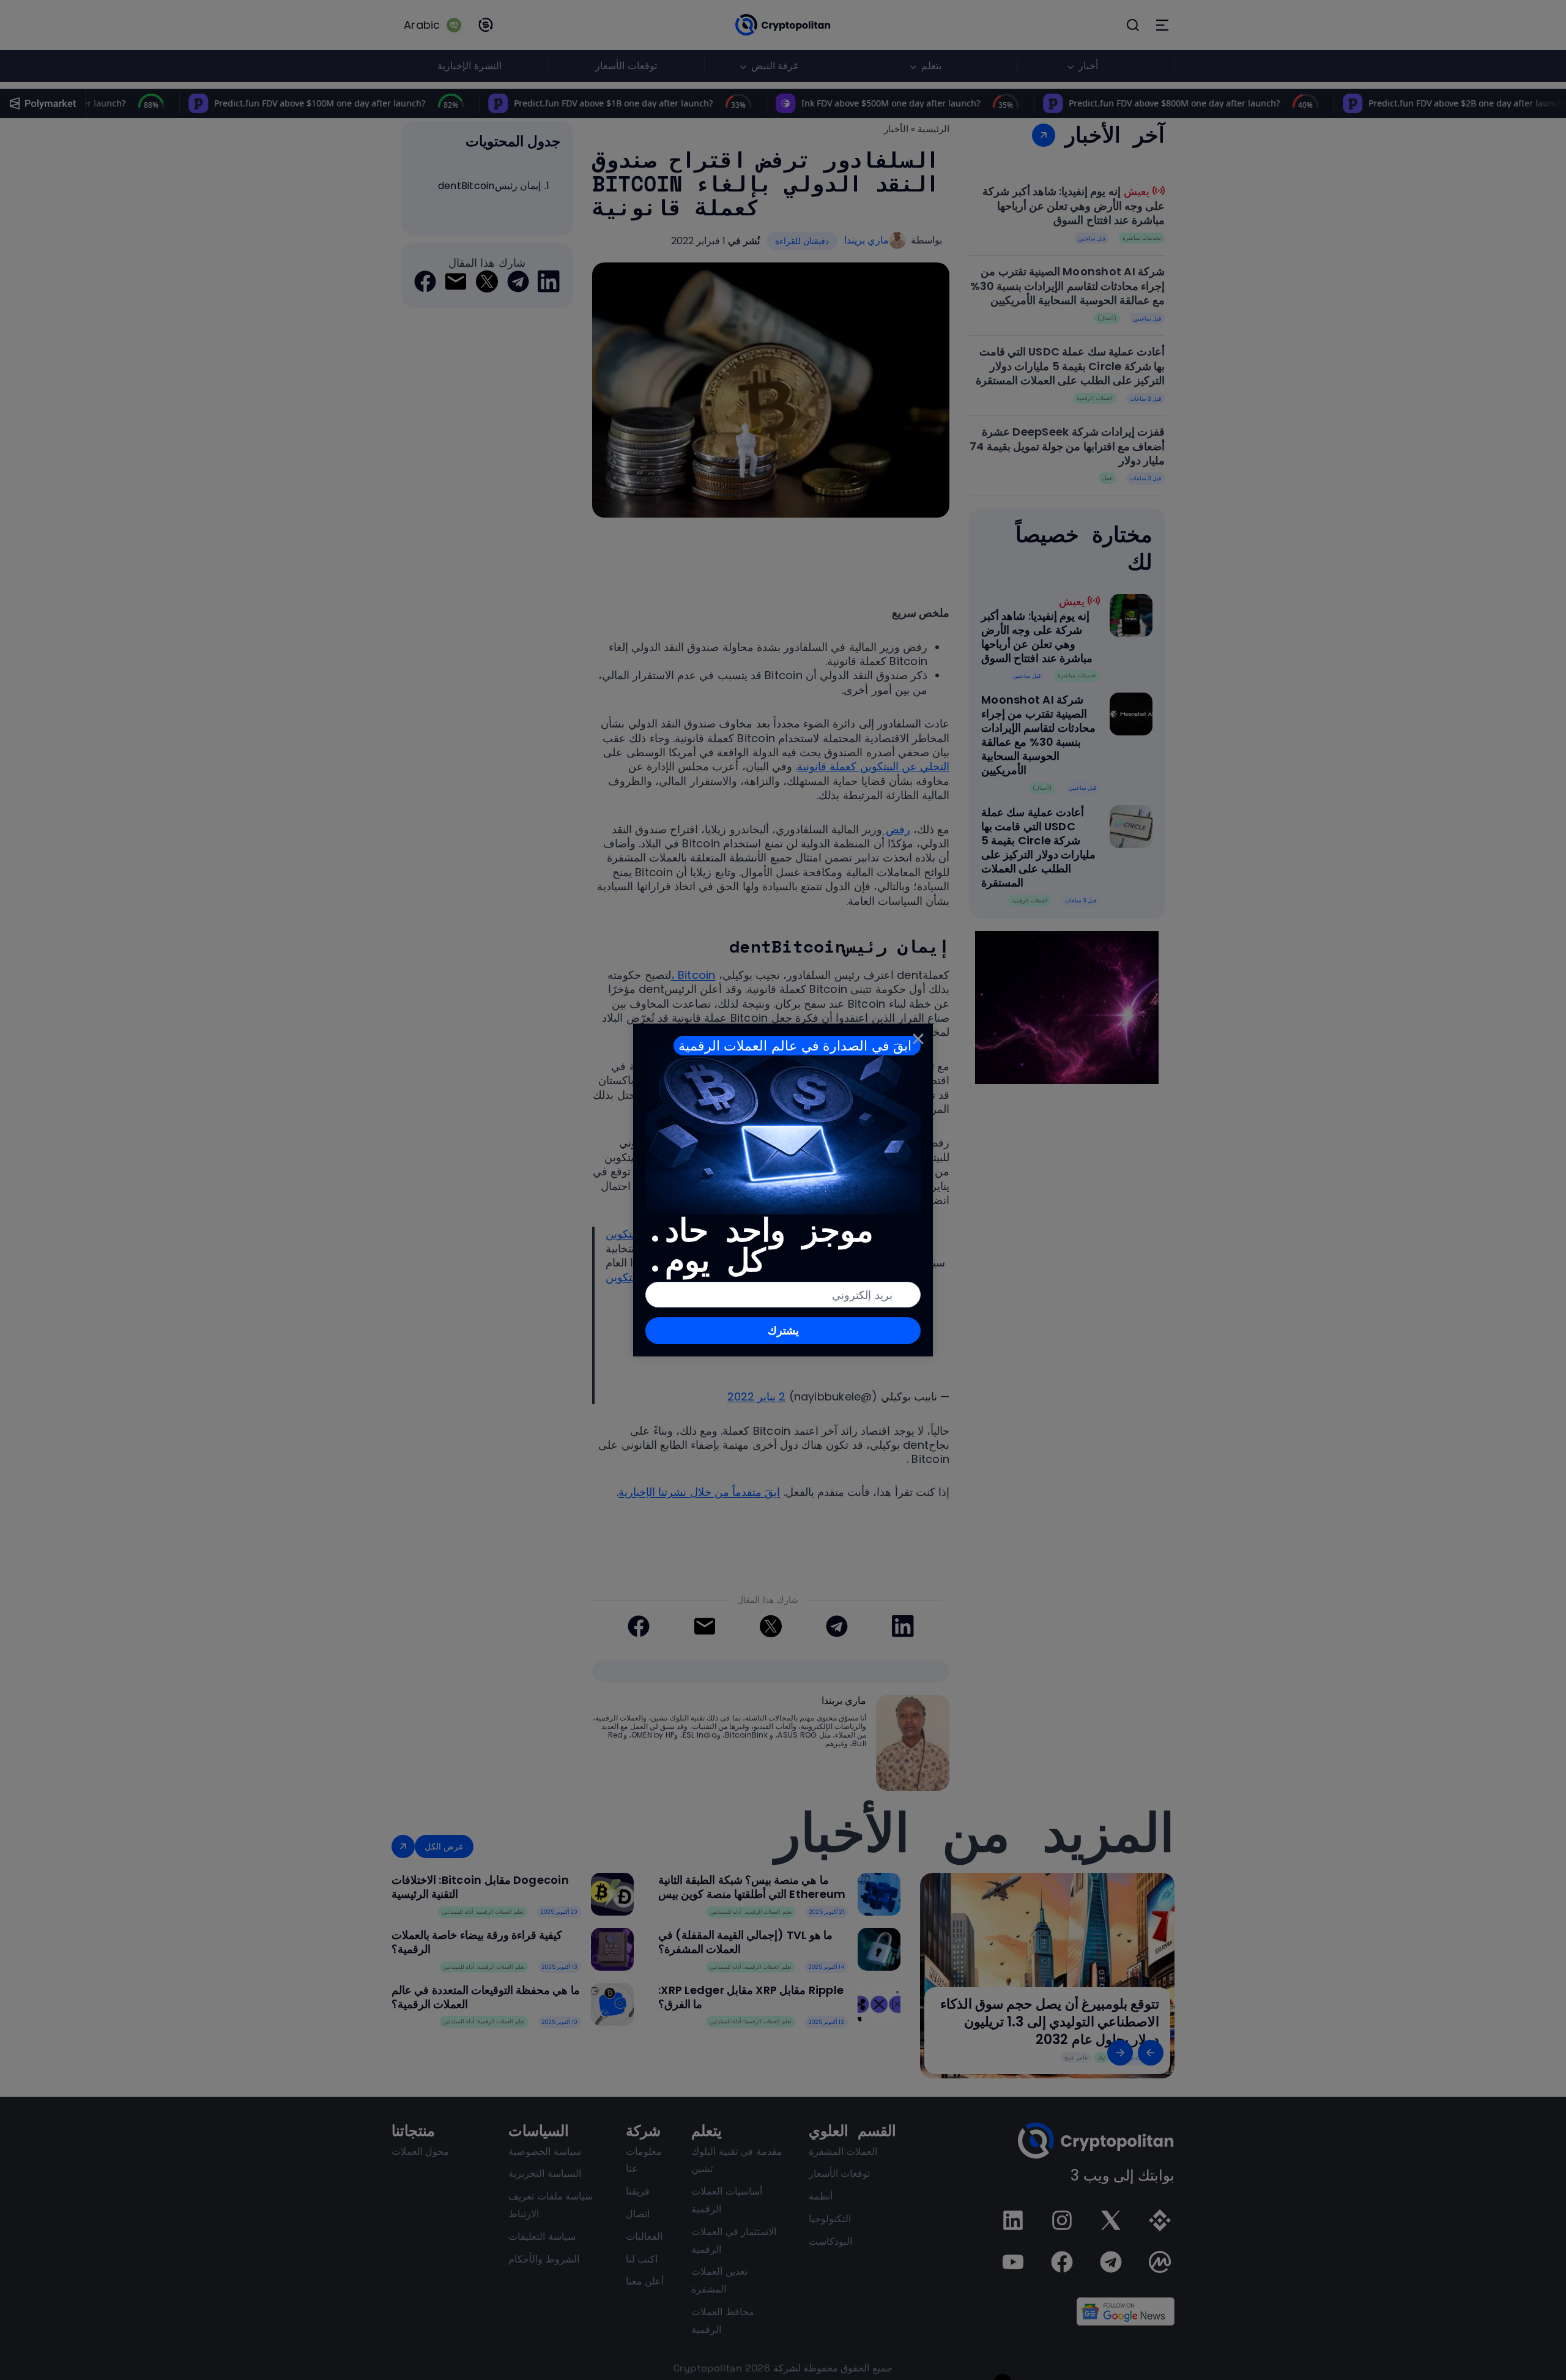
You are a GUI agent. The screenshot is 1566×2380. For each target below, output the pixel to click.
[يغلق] (918, 1038)
